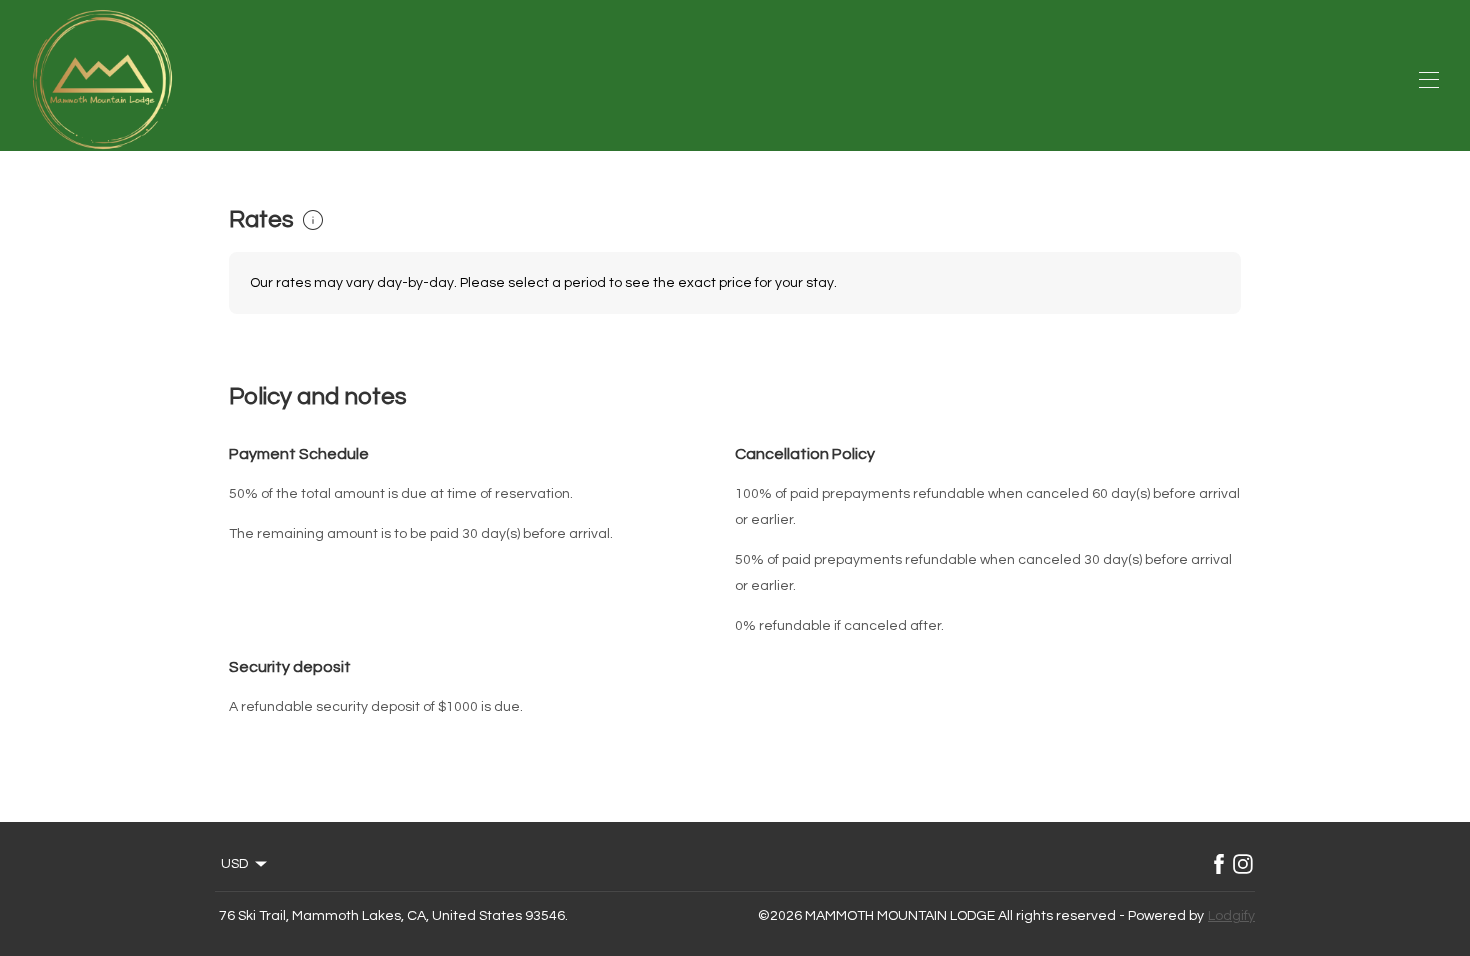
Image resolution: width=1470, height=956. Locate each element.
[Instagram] (1243, 864)
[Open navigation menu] (1429, 80)
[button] (313, 220)
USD (234, 864)
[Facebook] (1219, 864)
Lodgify (1231, 916)
